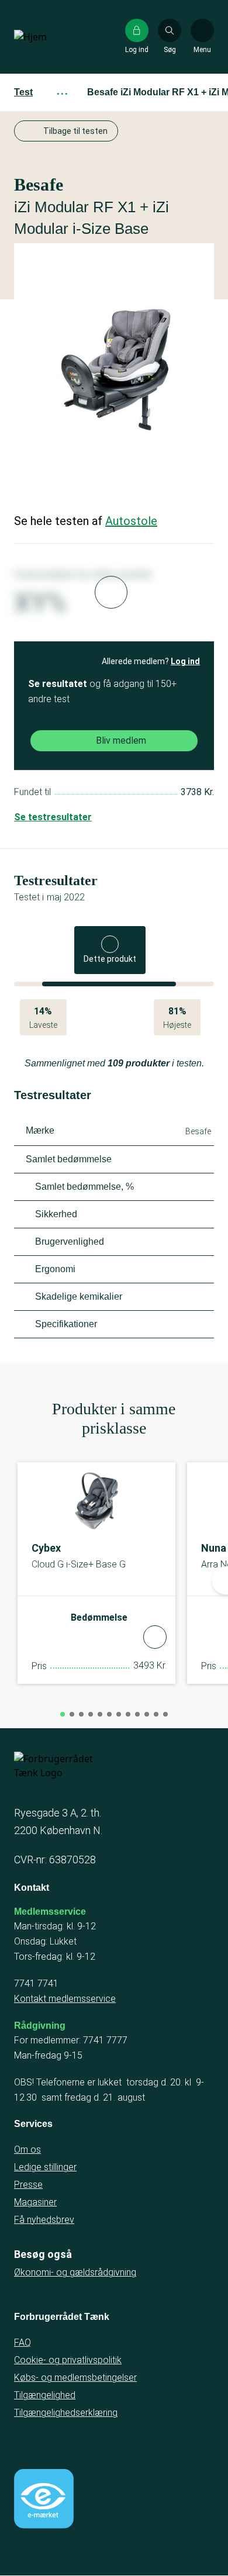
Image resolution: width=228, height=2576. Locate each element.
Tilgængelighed (45, 2395)
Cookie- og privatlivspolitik (68, 2360)
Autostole (131, 521)
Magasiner (35, 2202)
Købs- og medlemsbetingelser (75, 2378)
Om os (27, 2149)
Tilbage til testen (75, 131)
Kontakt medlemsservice (65, 1999)
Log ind (185, 661)
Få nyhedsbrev (44, 2220)
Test (23, 92)
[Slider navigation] (63, 1714)
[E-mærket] (44, 2499)
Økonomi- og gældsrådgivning (75, 2272)
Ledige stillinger (45, 2167)
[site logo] (51, 37)
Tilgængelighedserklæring (66, 2413)
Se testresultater (53, 817)
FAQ (23, 2342)
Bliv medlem (121, 740)
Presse (28, 2185)
